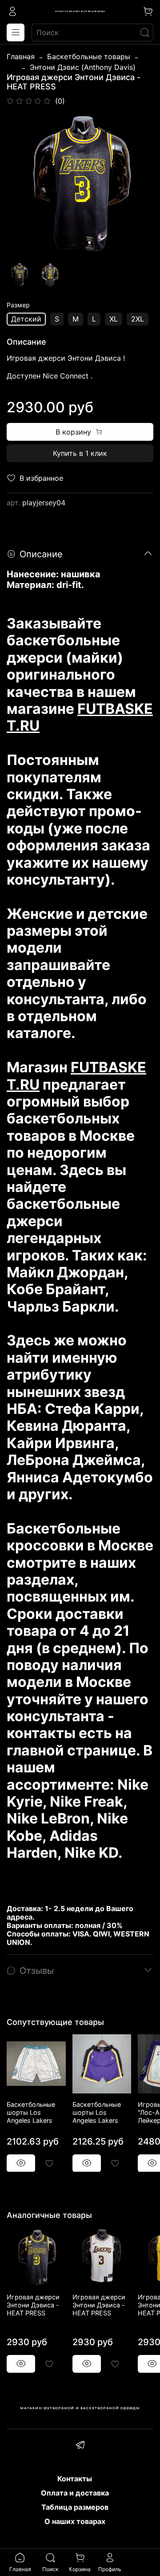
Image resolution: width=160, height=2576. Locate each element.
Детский (26, 319)
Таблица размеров (75, 2507)
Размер (18, 305)
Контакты (75, 2479)
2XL (138, 319)
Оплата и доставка (75, 2493)
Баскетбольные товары (89, 56)
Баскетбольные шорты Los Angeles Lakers (31, 2112)
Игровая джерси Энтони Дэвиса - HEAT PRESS (33, 2305)
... (12, 67)
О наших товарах (75, 2521)
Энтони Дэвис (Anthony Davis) (83, 67)
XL (114, 319)
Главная (21, 56)
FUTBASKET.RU (80, 717)
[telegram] (80, 2446)
